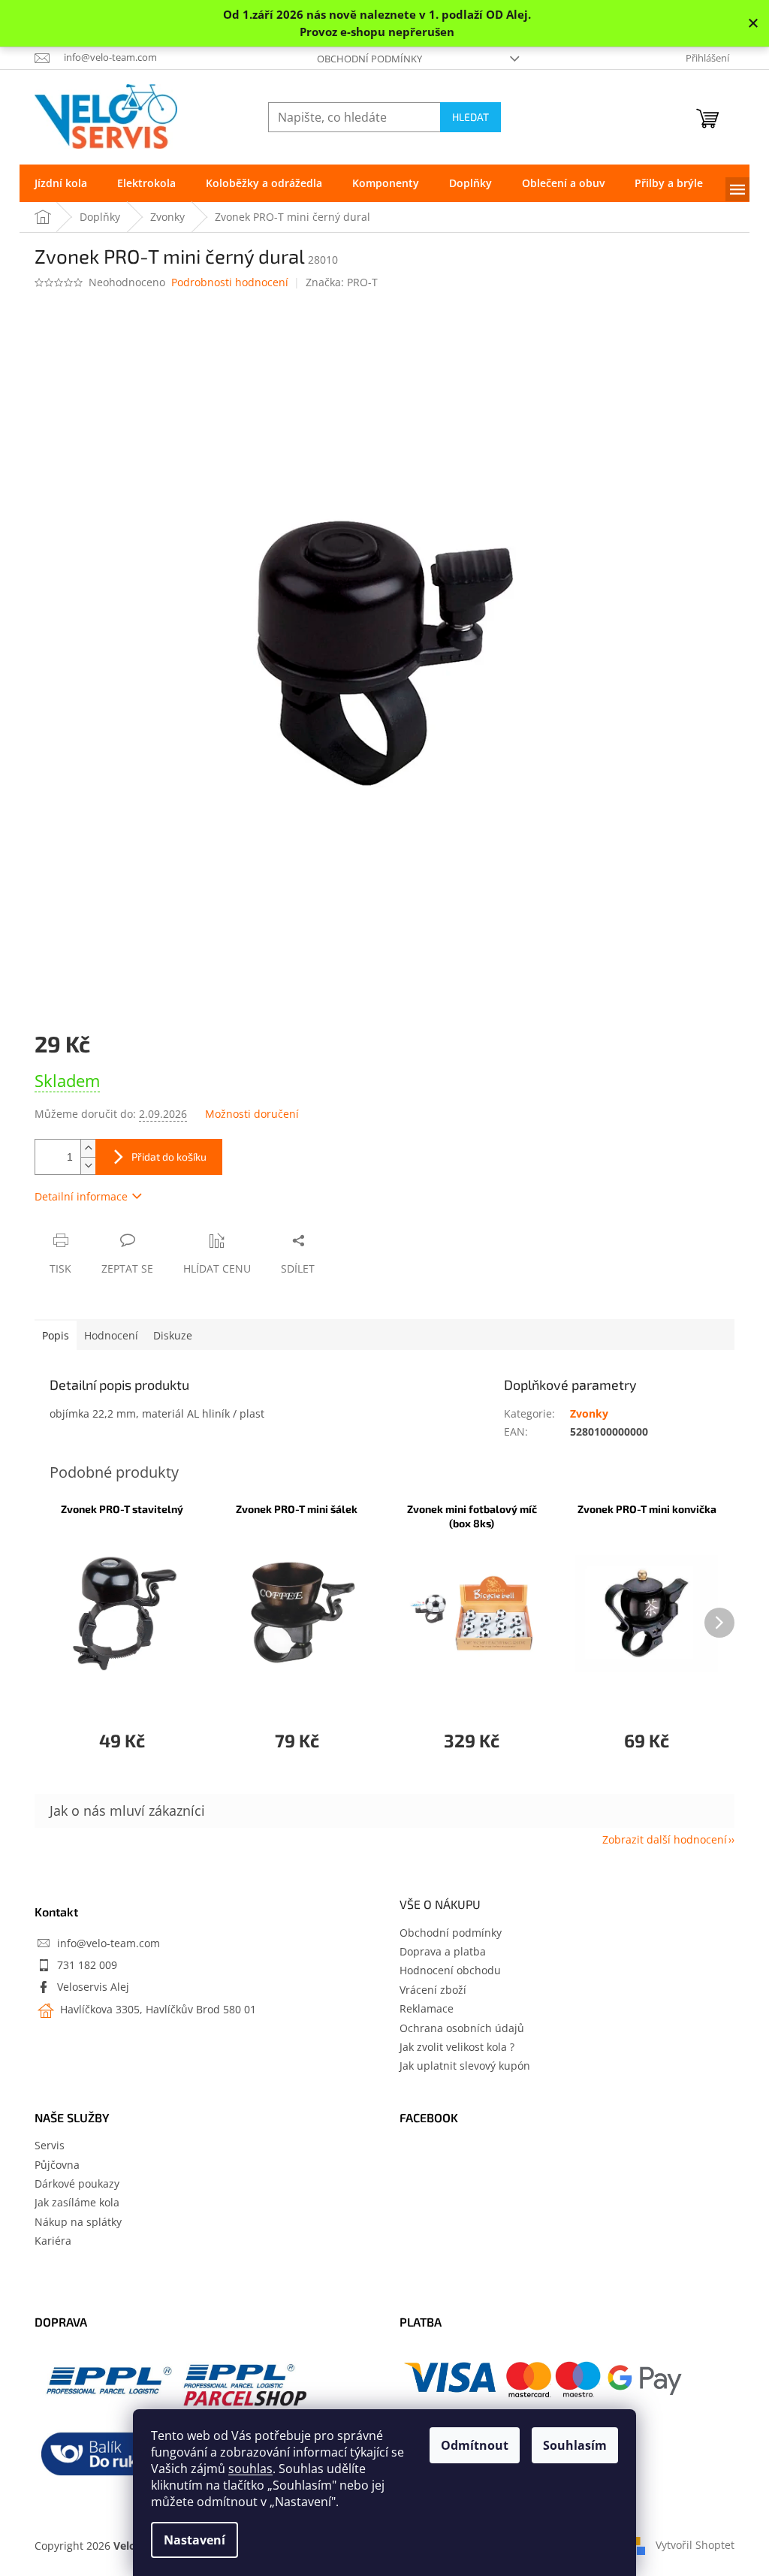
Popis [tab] (56, 1335)
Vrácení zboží (433, 1990)
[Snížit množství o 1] (88, 1166)
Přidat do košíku (169, 1157)
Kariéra (53, 2241)
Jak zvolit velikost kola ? (457, 2047)
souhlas (250, 2469)
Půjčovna (57, 2165)
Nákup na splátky (78, 2222)
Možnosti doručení (252, 1114)
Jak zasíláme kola (77, 2202)
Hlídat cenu (217, 1268)
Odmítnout (475, 2445)
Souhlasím (575, 2445)
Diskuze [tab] (173, 1335)
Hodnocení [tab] (111, 1335)
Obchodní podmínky (369, 59)
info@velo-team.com (109, 1943)
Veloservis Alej (93, 1987)
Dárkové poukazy (77, 2183)
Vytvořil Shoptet (695, 2545)
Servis (50, 2145)
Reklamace (427, 2008)
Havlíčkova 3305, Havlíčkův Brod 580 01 (157, 2009)
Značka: (342, 282)
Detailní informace (81, 1196)
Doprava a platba (443, 1951)
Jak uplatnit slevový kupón (465, 2066)
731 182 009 (87, 1965)
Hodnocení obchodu (450, 1970)
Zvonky (589, 1413)
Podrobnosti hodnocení (230, 282)
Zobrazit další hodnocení (665, 1839)
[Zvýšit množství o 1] (88, 1148)
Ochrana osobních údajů (462, 2028)
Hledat (470, 117)
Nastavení (195, 2540)
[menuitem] (61, 183)
